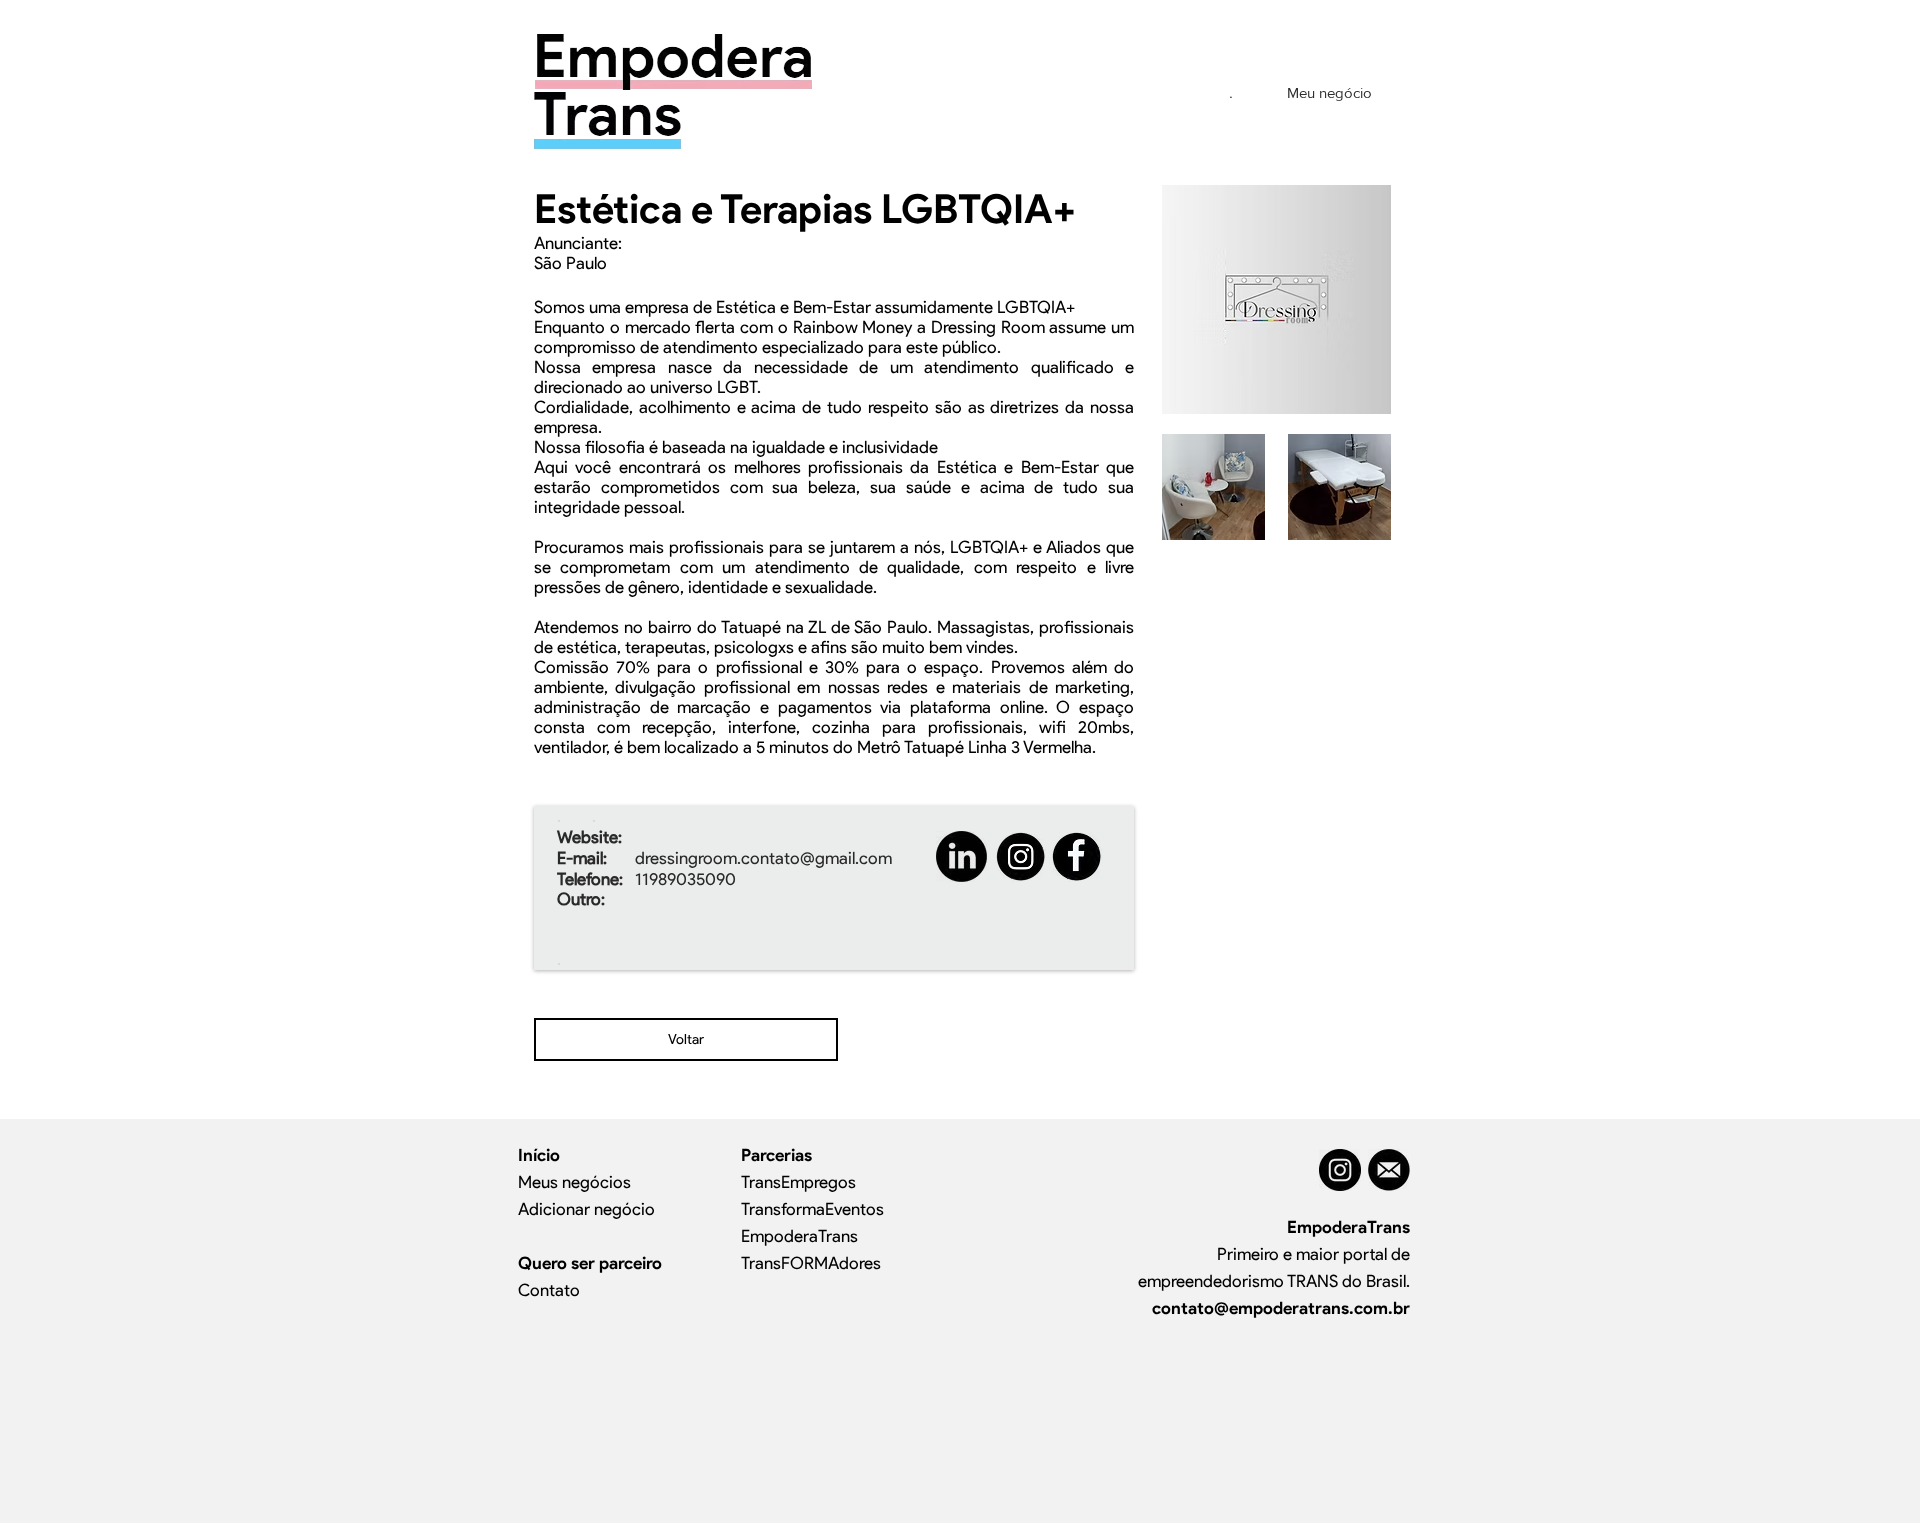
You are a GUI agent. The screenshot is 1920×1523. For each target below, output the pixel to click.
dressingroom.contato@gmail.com (763, 858)
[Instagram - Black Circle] (1340, 1170)
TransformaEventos (812, 1209)
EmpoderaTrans (799, 1236)
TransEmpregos (798, 1182)
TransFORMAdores (811, 1263)
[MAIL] (1389, 1170)
